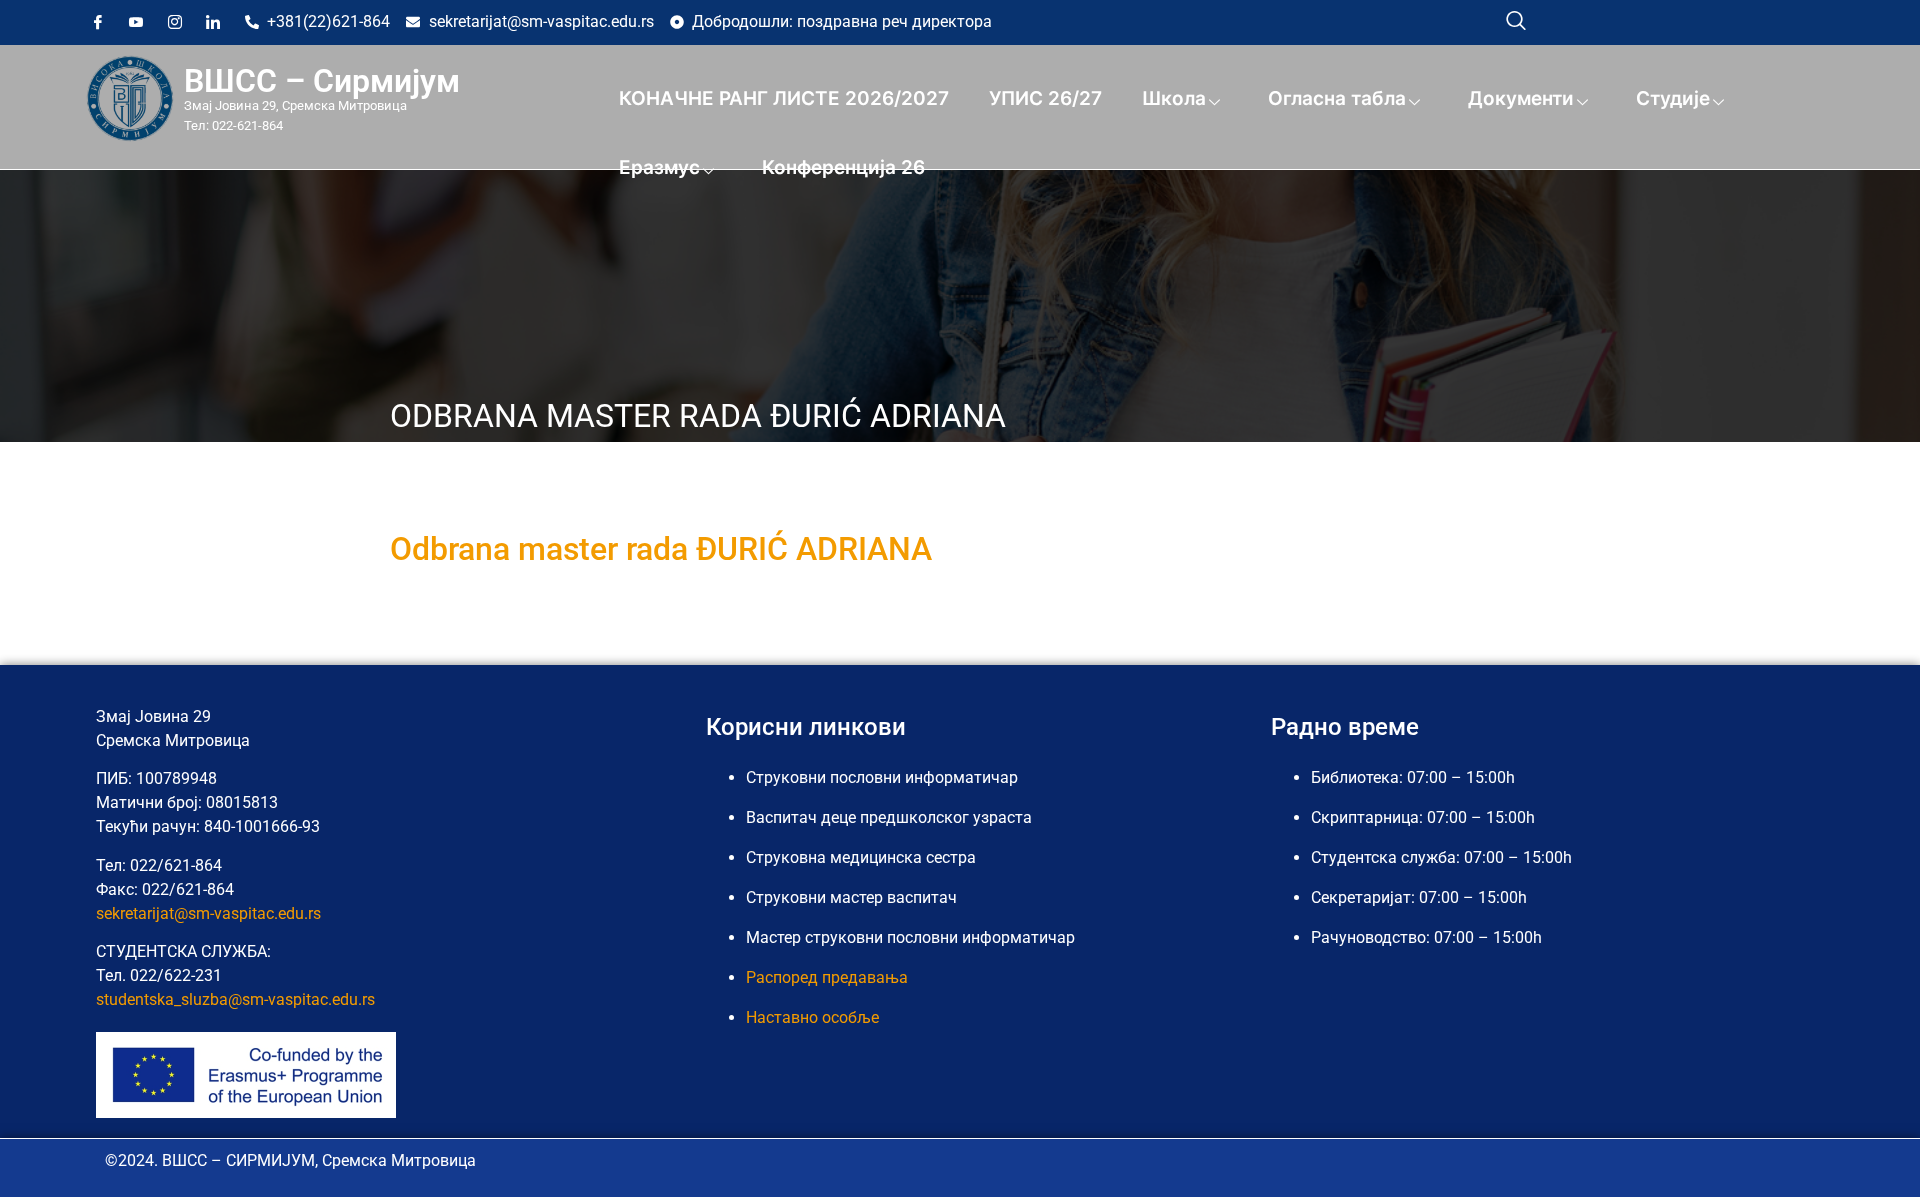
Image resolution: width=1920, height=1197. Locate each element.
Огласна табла (1337, 98)
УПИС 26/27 (1045, 98)
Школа (1174, 98)
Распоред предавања (827, 977)
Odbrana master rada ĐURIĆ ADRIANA (661, 549)
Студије (1673, 98)
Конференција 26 (843, 167)
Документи (1521, 98)
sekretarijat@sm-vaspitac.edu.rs (208, 913)
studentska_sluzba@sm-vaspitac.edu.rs (235, 999)
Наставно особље (812, 1017)
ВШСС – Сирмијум (322, 81)
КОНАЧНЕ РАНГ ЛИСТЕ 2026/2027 (784, 98)
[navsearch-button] (1516, 20)
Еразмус (659, 167)
